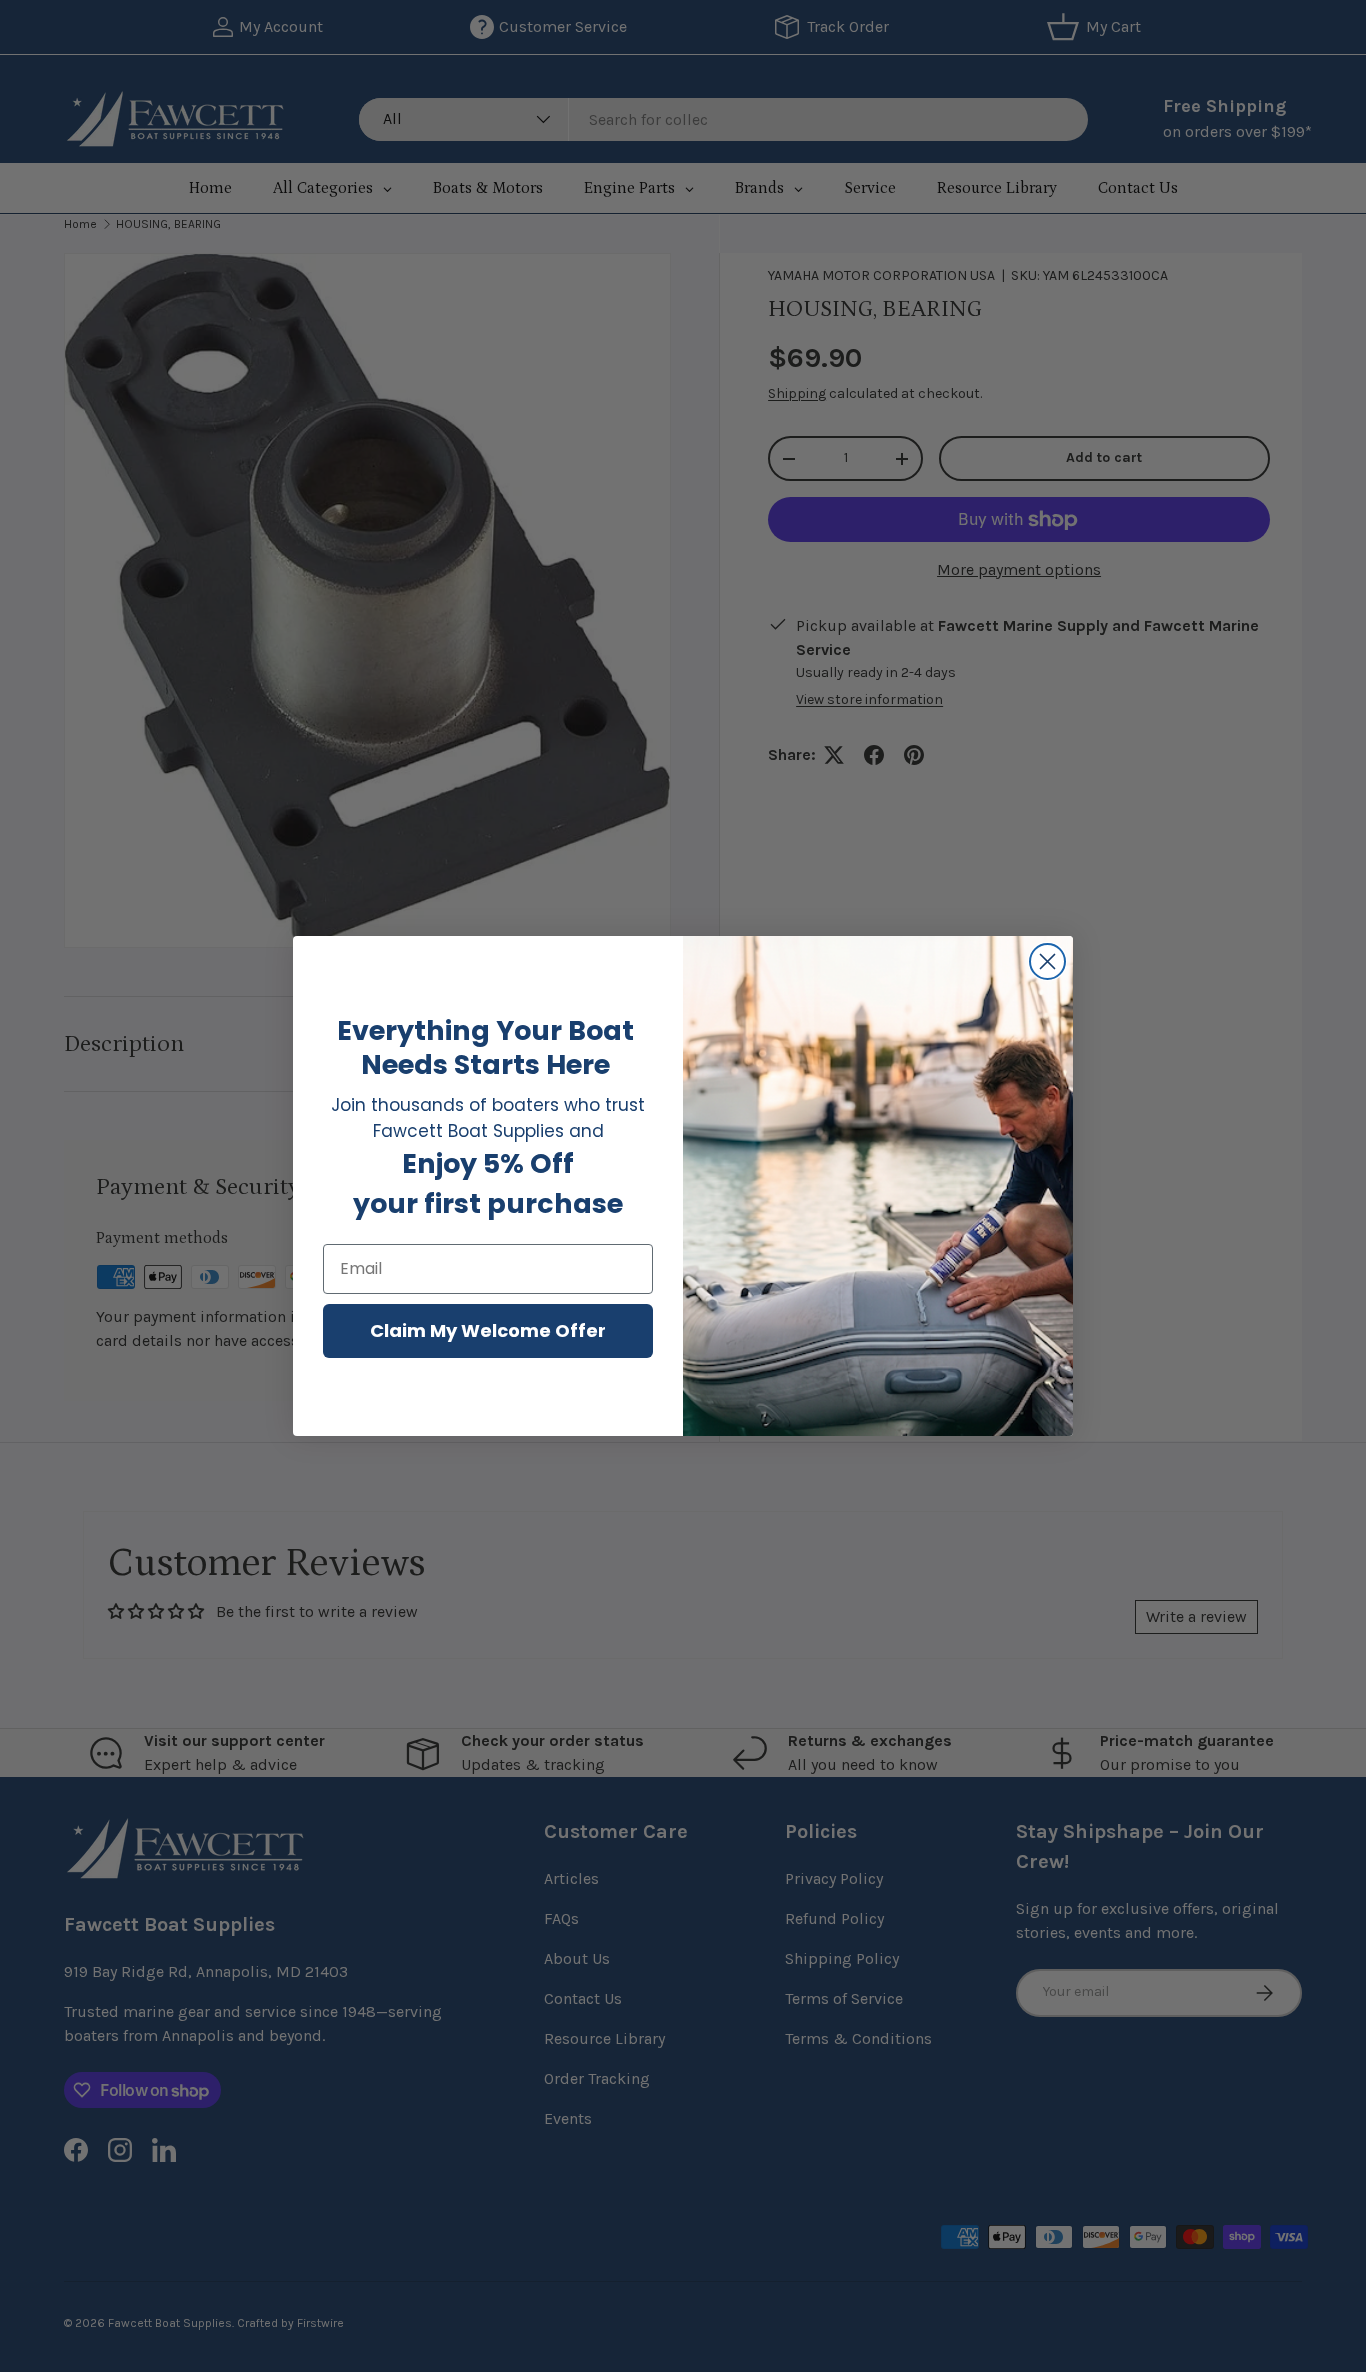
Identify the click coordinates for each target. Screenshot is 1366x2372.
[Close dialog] (1047, 961)
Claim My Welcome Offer (488, 1330)
